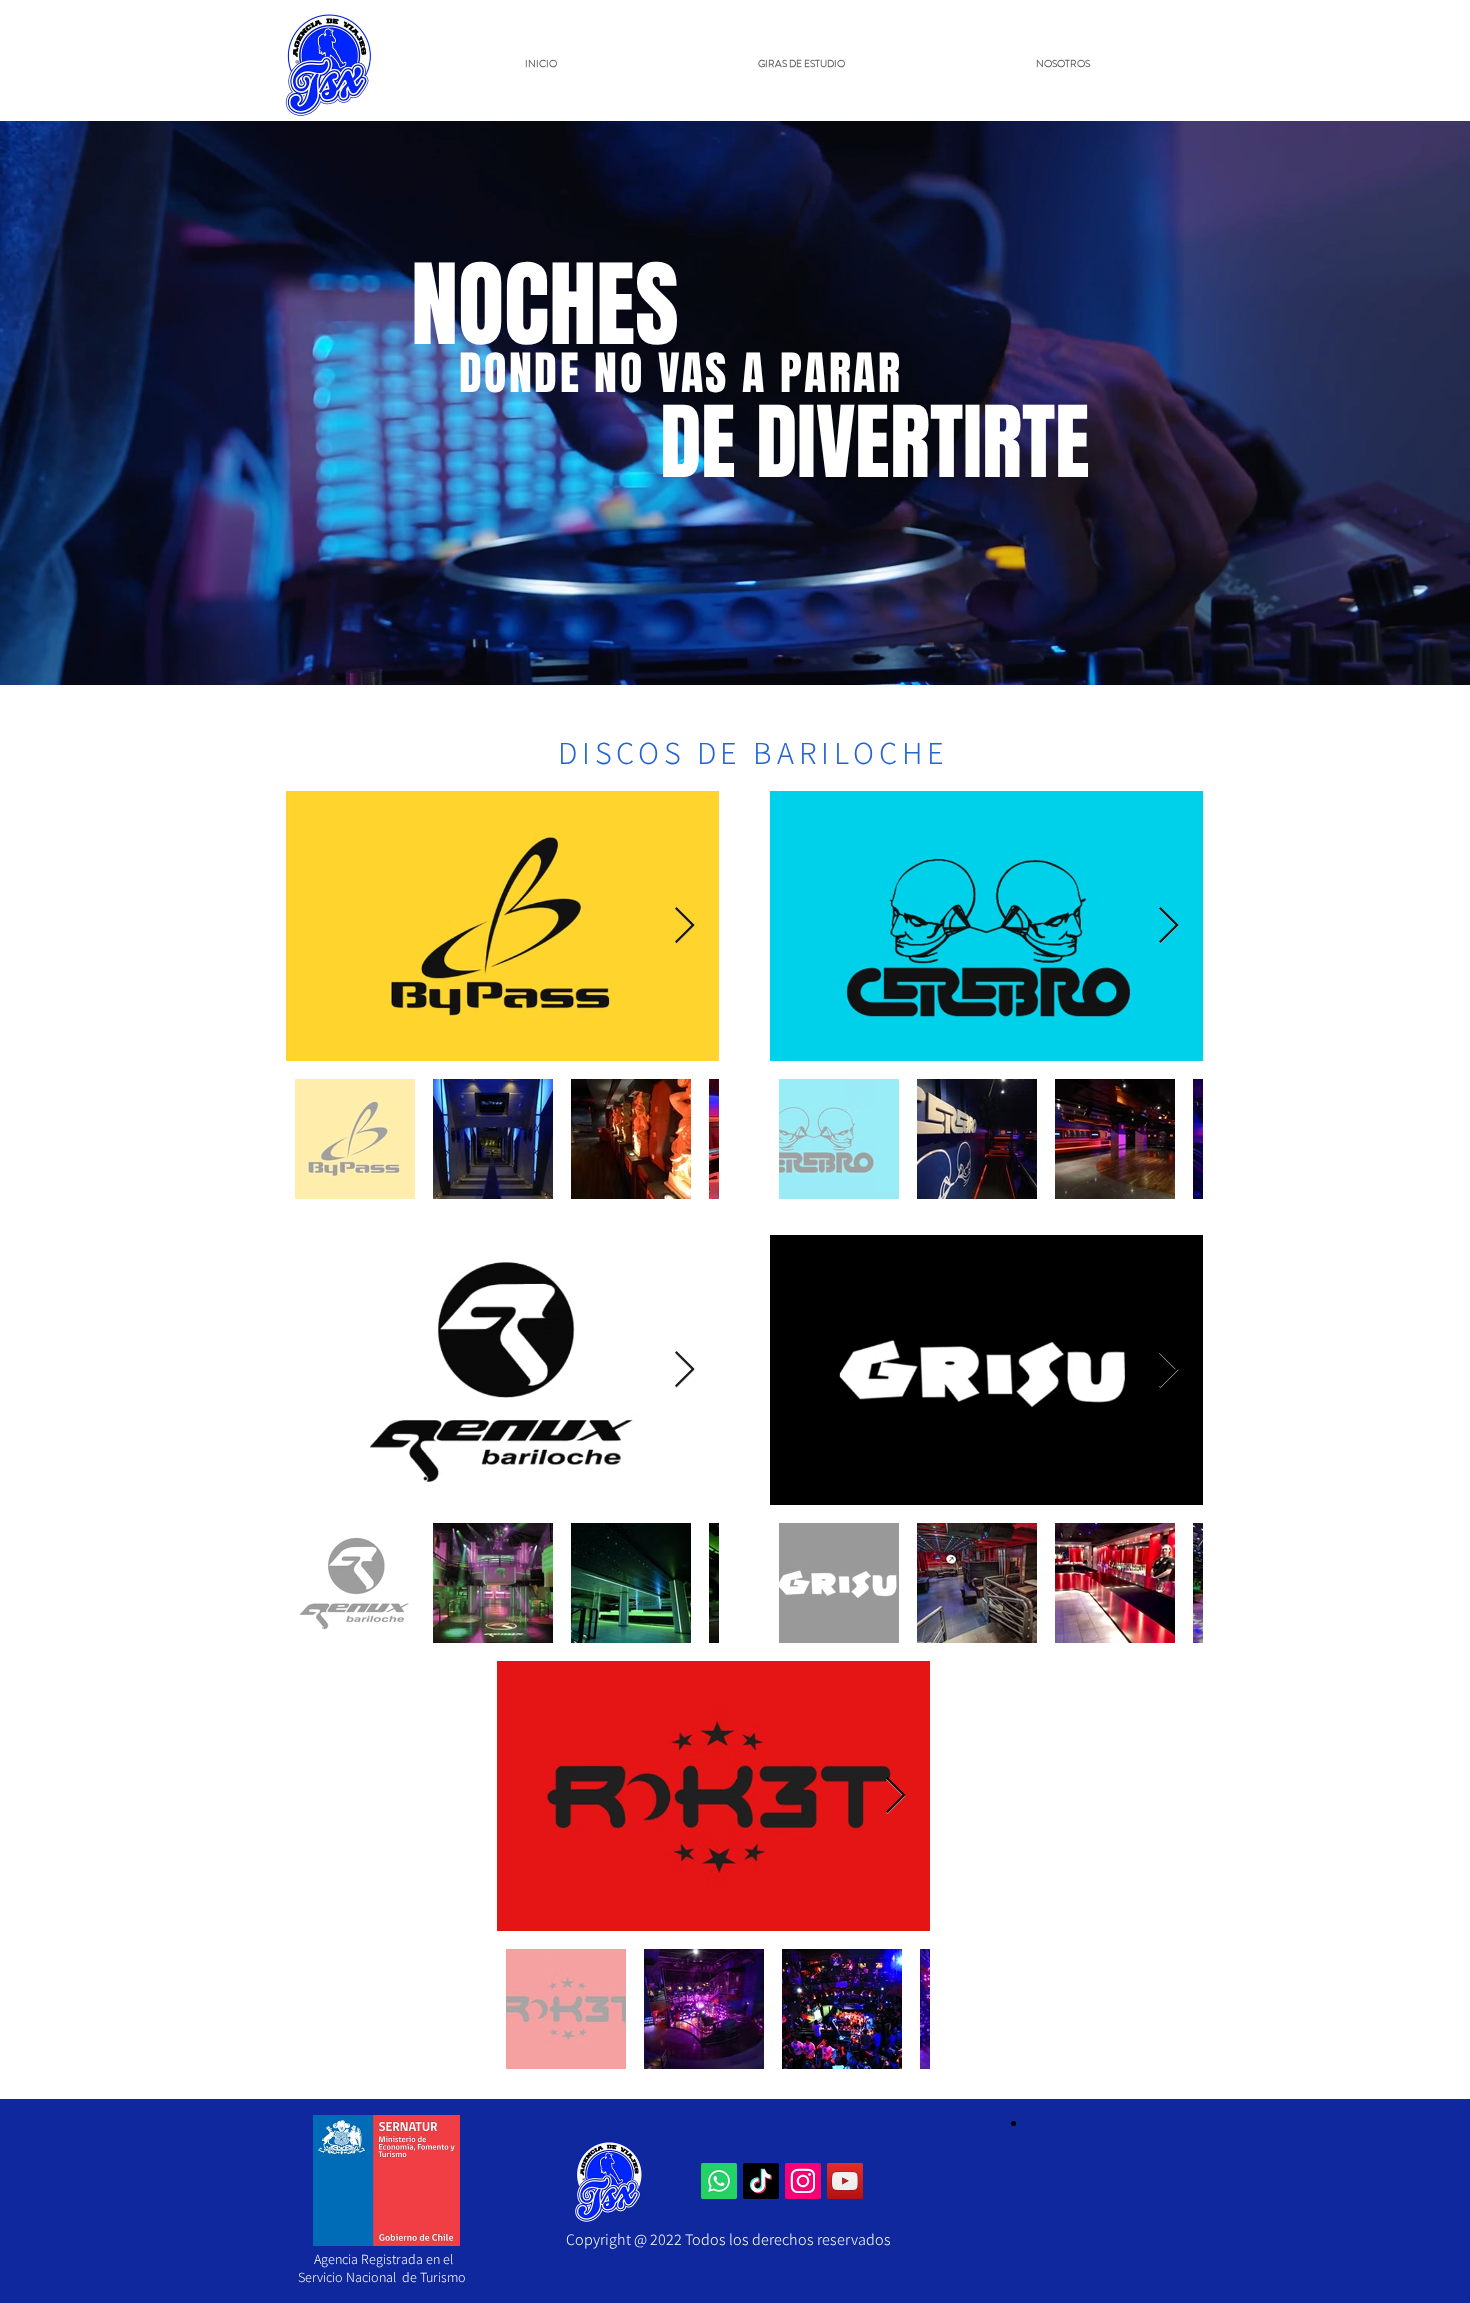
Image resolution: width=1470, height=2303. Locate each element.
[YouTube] (845, 2181)
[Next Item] (684, 926)
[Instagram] (803, 2181)
